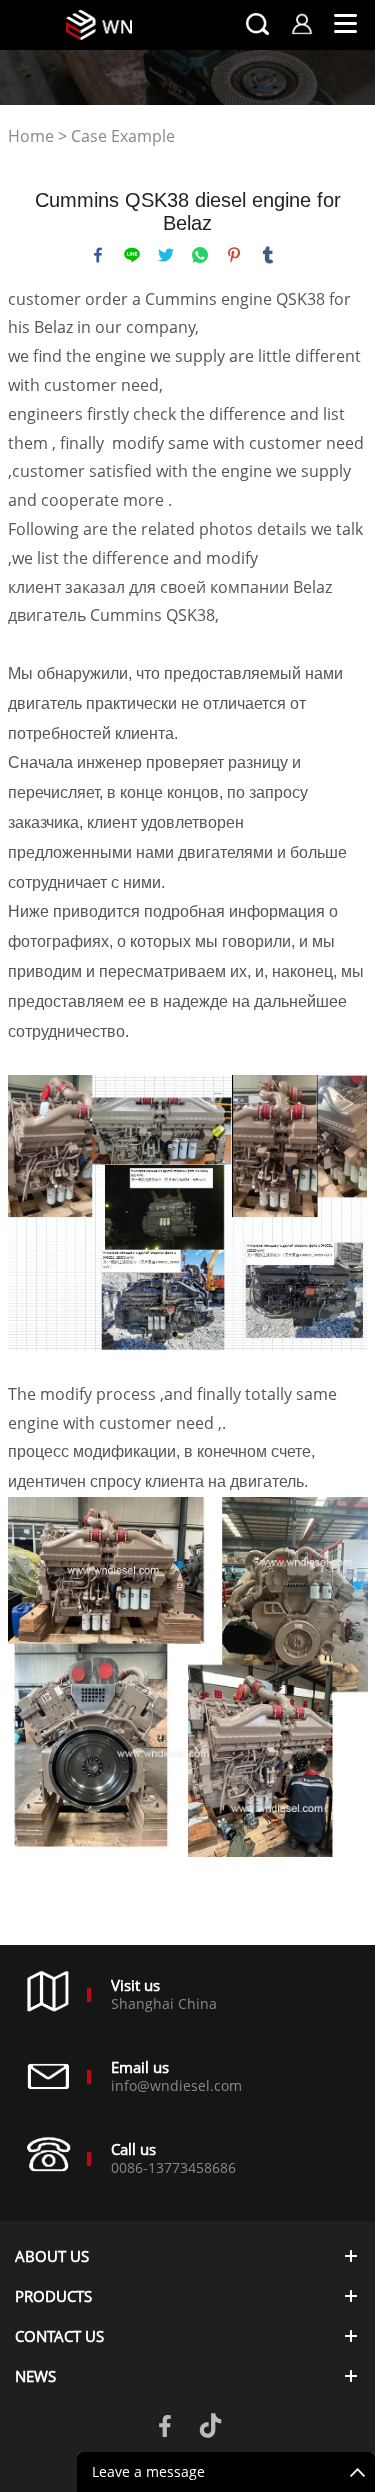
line (132, 255)
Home (31, 136)
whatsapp (200, 255)
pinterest (234, 255)
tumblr (268, 255)
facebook (98, 255)
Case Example (123, 136)
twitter (166, 255)
